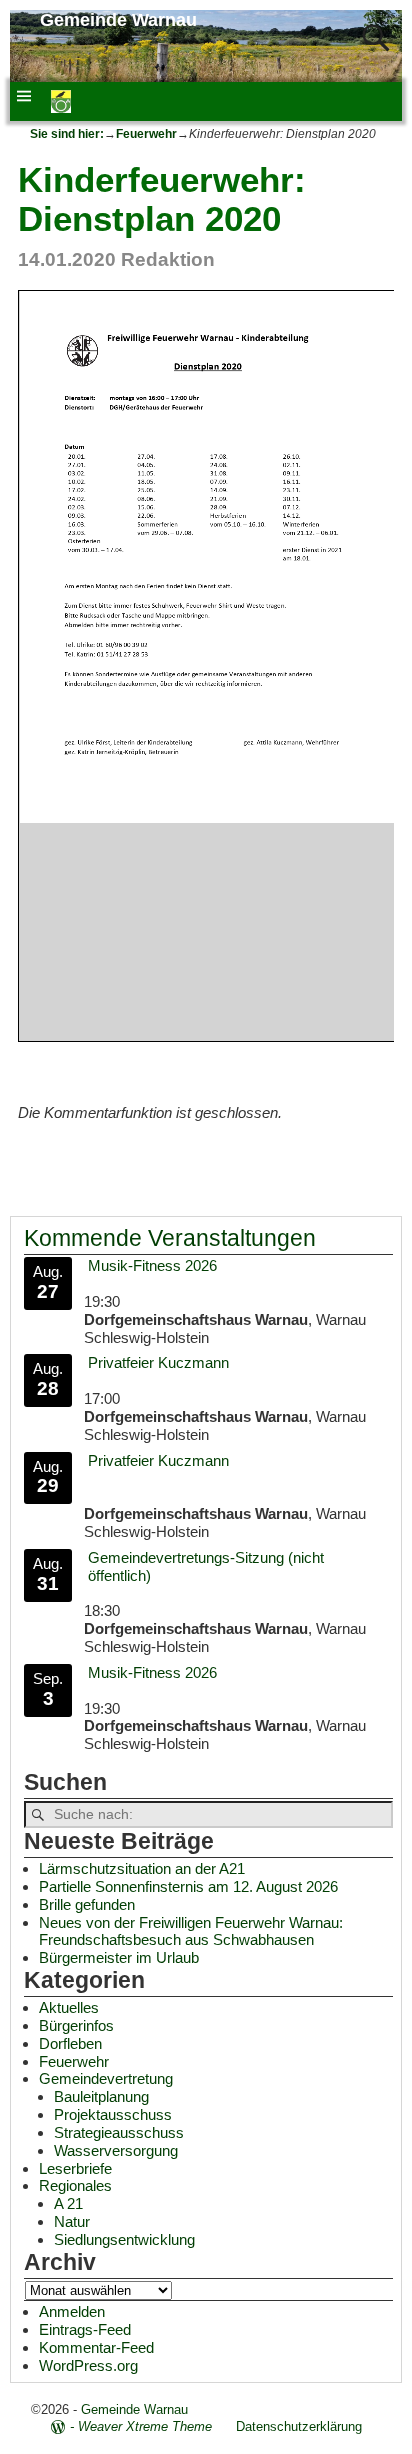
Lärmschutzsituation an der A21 (142, 1868)
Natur (72, 2221)
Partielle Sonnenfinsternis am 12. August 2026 (188, 1886)
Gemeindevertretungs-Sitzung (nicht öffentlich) (206, 1566)
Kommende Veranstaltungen (170, 1238)
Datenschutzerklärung (299, 2426)
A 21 (68, 2203)
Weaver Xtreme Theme (145, 2426)
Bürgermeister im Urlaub (119, 1957)
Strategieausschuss (119, 2132)
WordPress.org (88, 2365)
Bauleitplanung (101, 2096)
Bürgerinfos (76, 2025)
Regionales (75, 2185)
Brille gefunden (87, 1904)
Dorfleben (70, 2043)
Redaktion (168, 259)
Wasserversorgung (116, 2150)
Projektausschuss (113, 2114)
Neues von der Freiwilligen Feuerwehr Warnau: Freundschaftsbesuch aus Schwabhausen (191, 1931)
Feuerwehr (146, 134)
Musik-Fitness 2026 (152, 1265)
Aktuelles (69, 2007)
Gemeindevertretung (106, 2078)
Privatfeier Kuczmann (158, 1362)
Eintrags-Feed (85, 2329)
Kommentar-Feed (96, 2347)
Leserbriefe (75, 2168)
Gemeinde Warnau (118, 20)
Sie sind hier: (67, 134)
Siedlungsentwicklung (124, 2239)
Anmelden (72, 2311)
